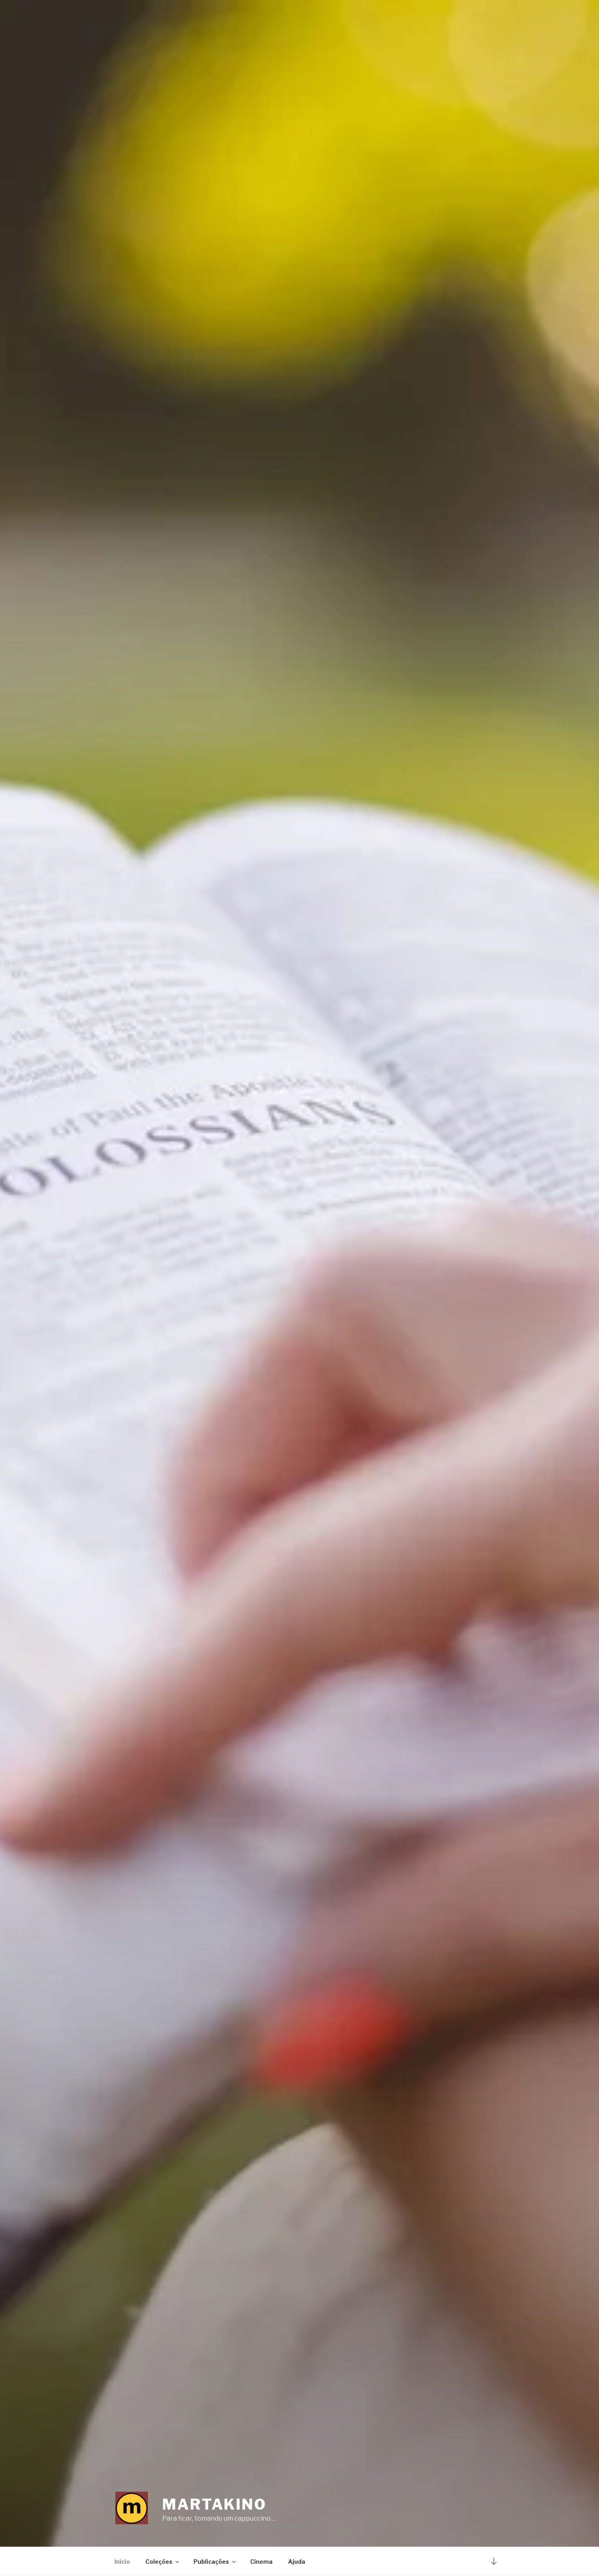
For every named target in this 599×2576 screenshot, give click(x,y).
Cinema (261, 2562)
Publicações (211, 2562)
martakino (214, 2504)
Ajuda (297, 2562)
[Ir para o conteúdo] (494, 2561)
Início (122, 2562)
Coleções (159, 2562)
